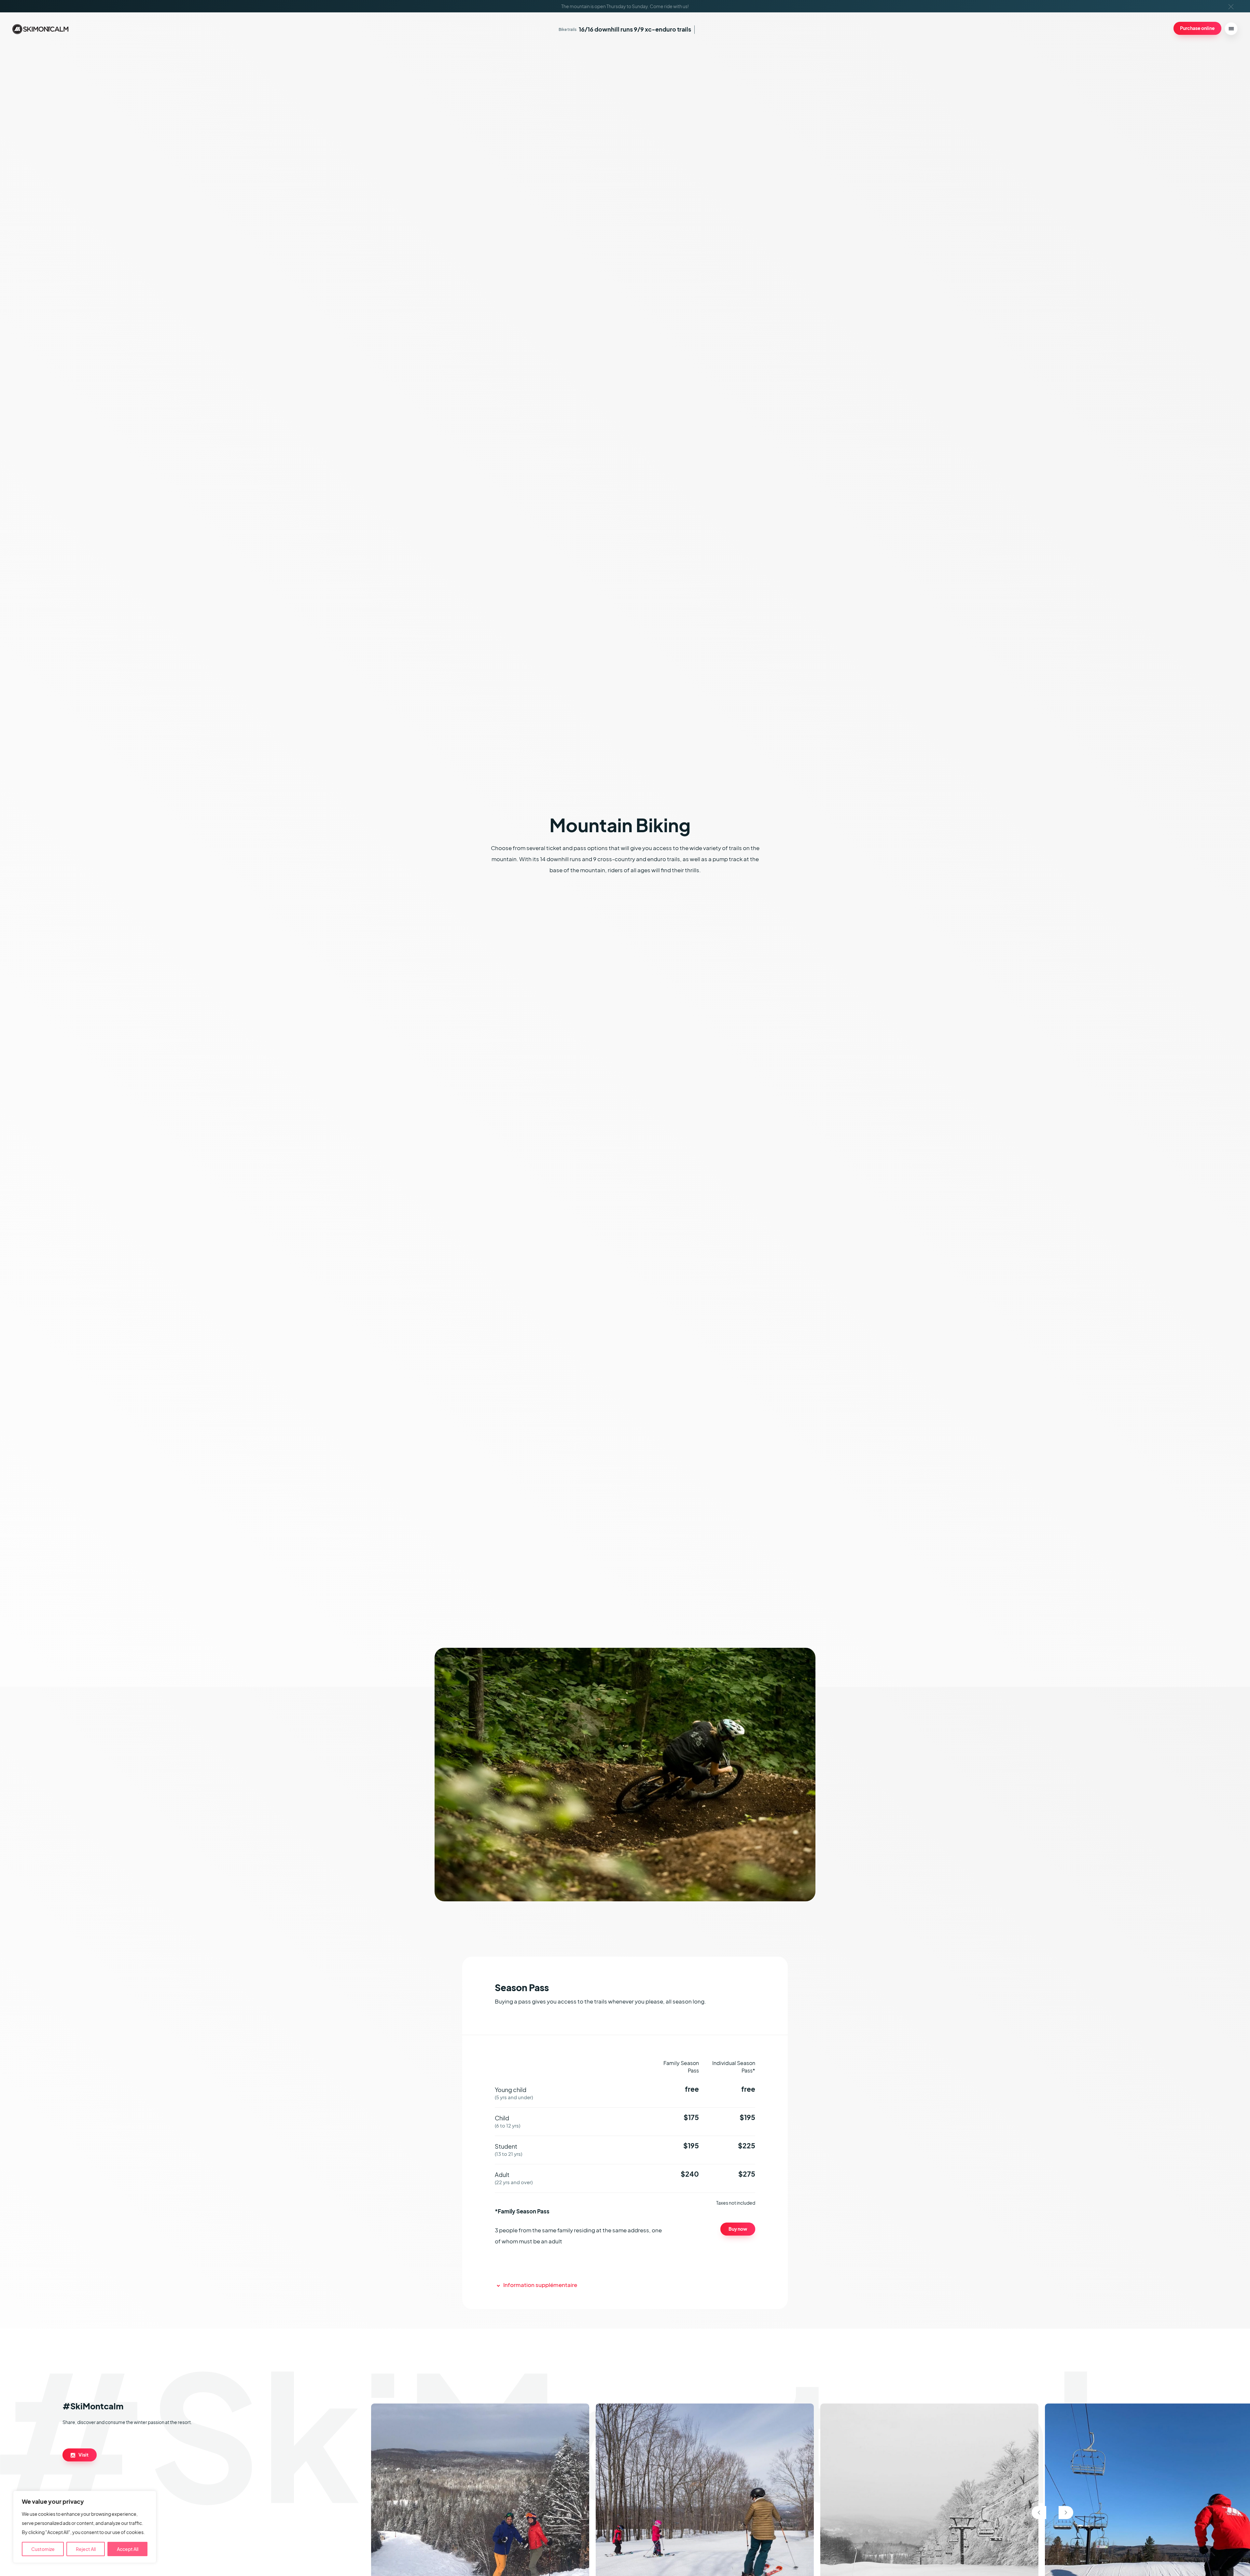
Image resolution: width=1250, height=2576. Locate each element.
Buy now (738, 2229)
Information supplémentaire (540, 2285)
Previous (1039, 2513)
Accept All (128, 2549)
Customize (43, 2549)
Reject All (86, 2549)
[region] (85, 2527)
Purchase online (1197, 28)
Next (1066, 2513)
